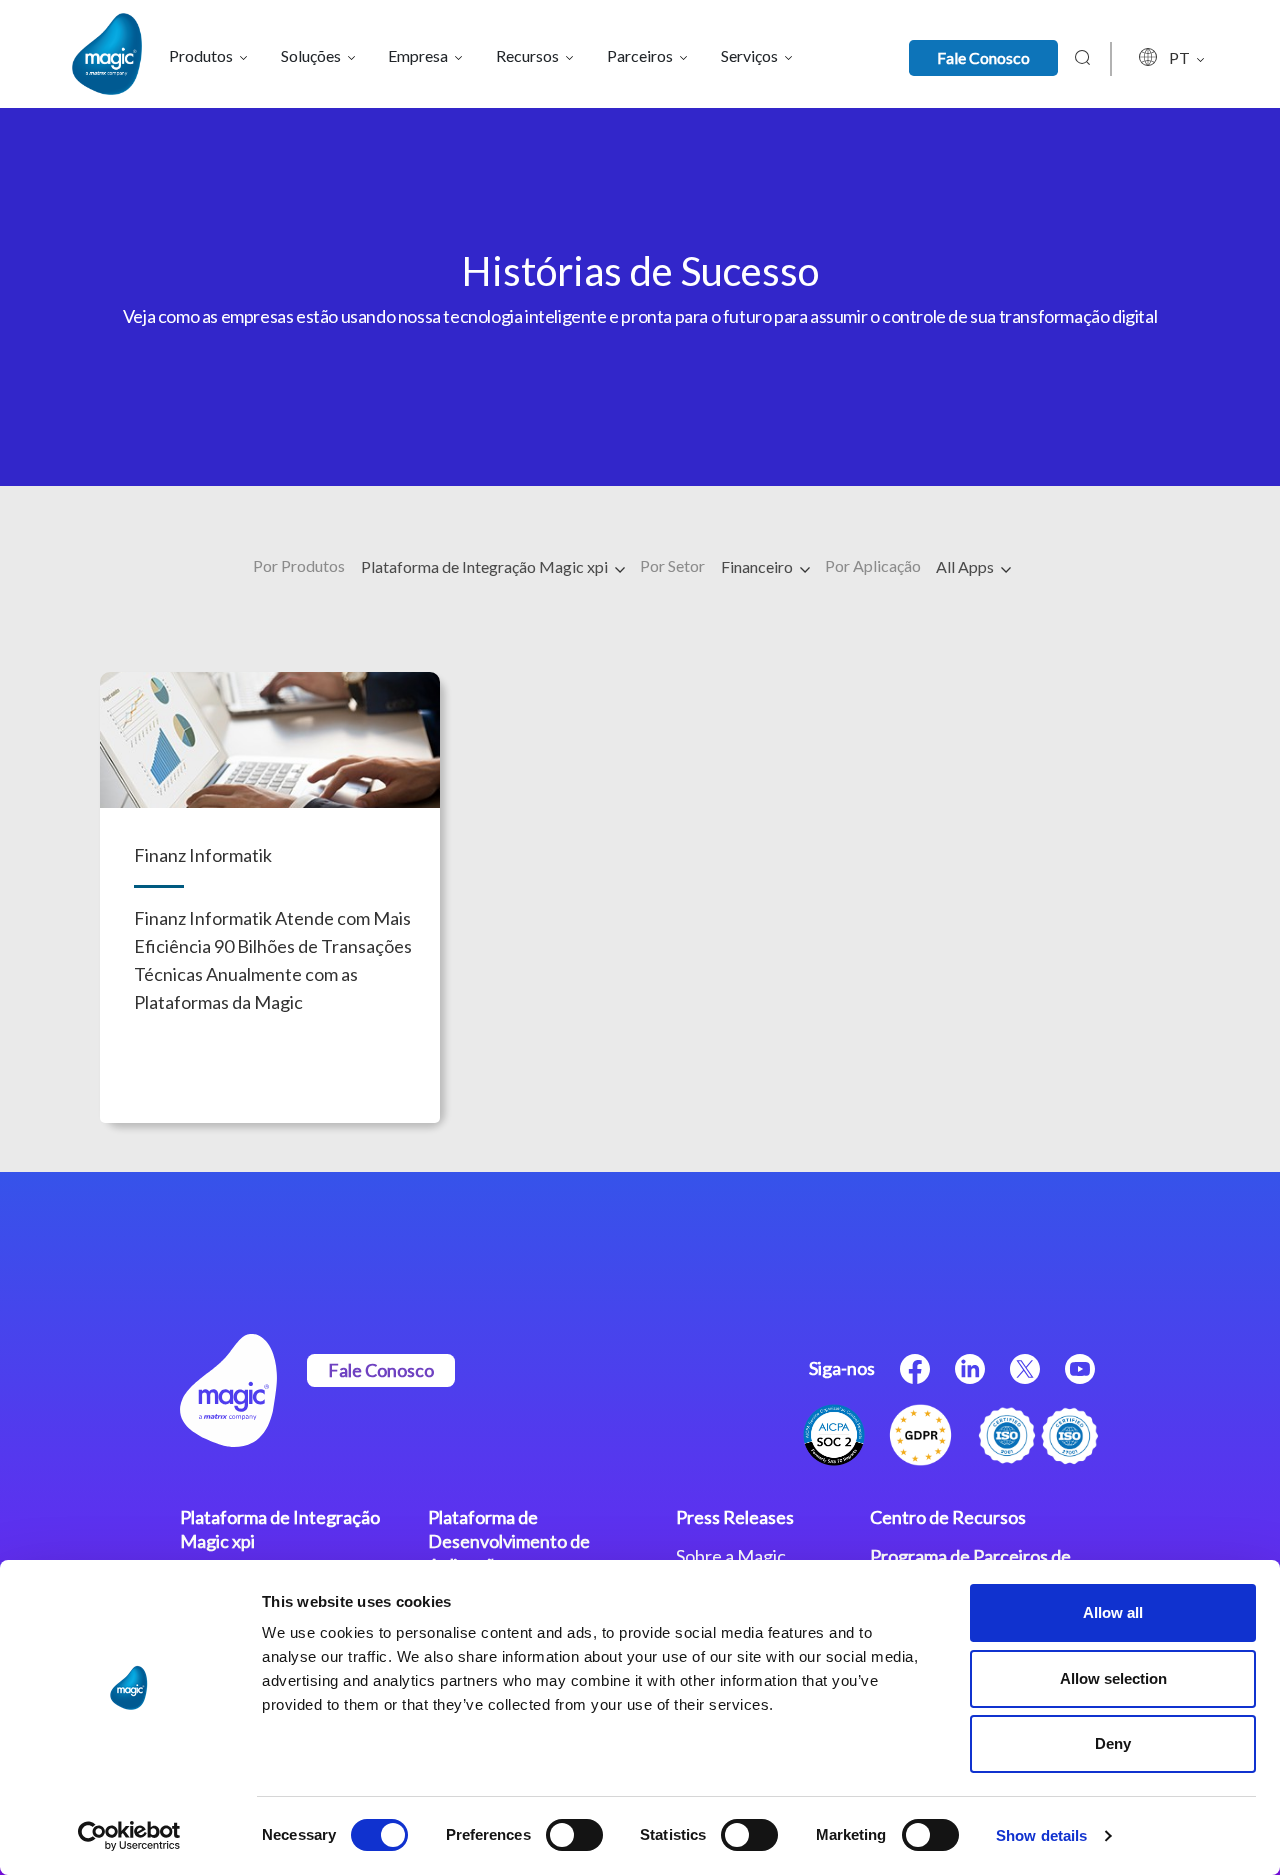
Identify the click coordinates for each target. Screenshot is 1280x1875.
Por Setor (672, 565)
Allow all (1113, 1612)
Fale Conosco (983, 57)
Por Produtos (299, 565)
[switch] (574, 1835)
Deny (1113, 1743)
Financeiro (758, 566)
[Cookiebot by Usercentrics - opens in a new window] (129, 1836)
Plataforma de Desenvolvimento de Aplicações (509, 1541)
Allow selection (1113, 1678)
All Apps (966, 566)
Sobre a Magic (731, 1556)
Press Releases (735, 1517)
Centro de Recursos (948, 1517)
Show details (1041, 1835)
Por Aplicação (873, 565)
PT (1181, 57)
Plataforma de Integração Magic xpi (486, 566)
